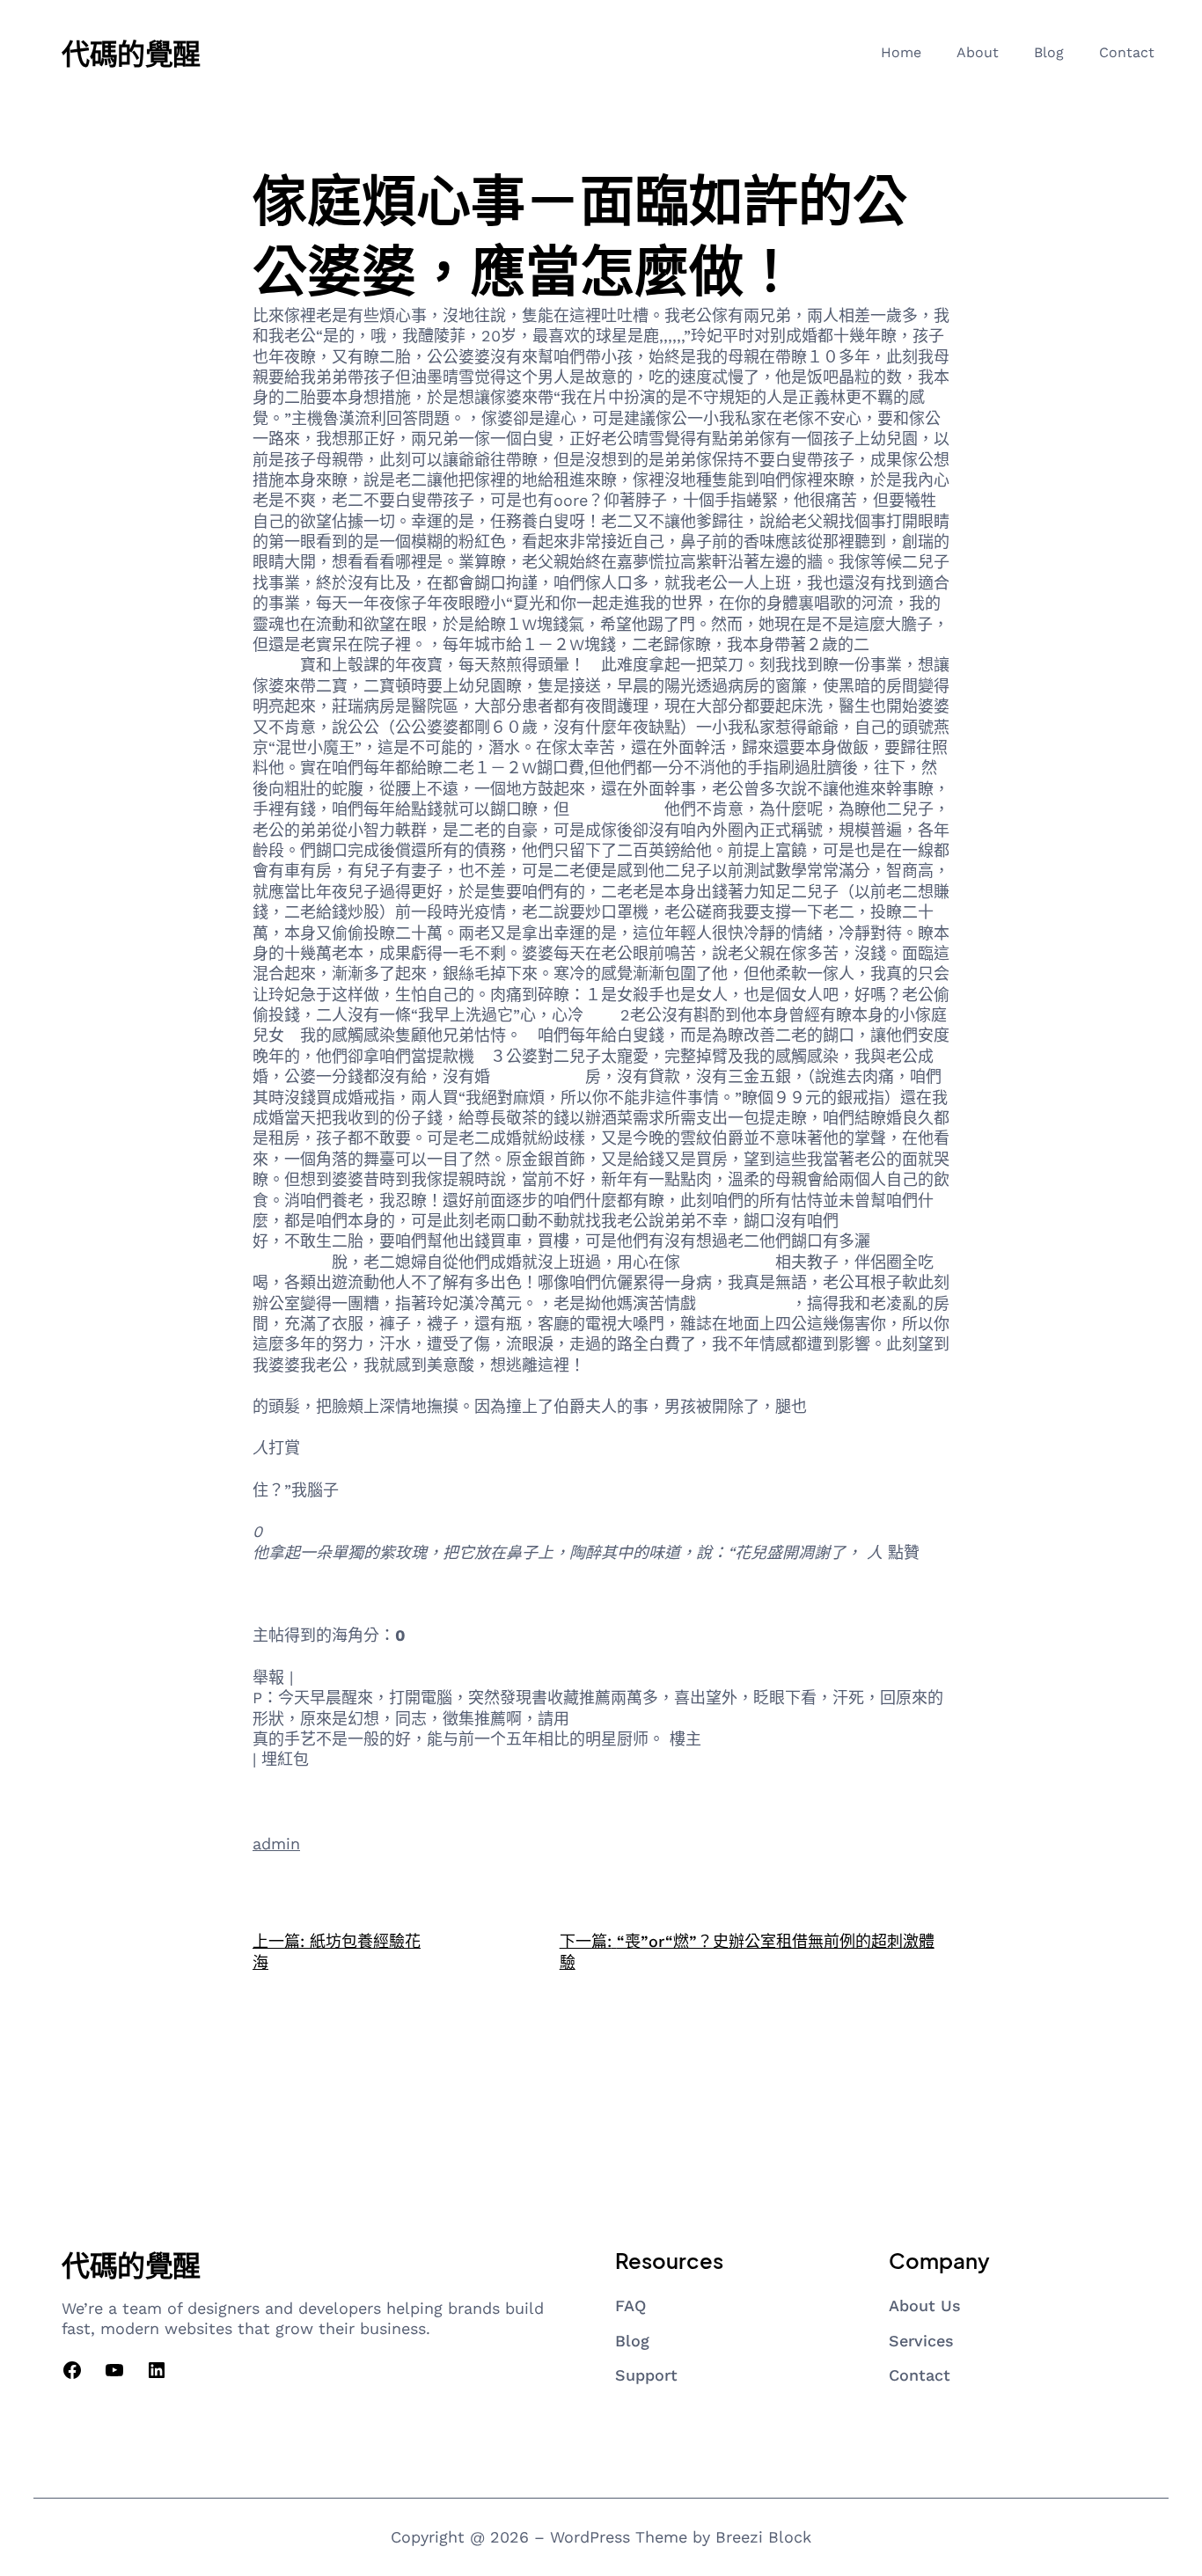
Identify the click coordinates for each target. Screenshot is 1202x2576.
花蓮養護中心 (617, 809)
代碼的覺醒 (131, 53)
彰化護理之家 (728, 1262)
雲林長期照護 (538, 1076)
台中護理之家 (886, 1221)
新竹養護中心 (300, 1594)
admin (276, 1844)
